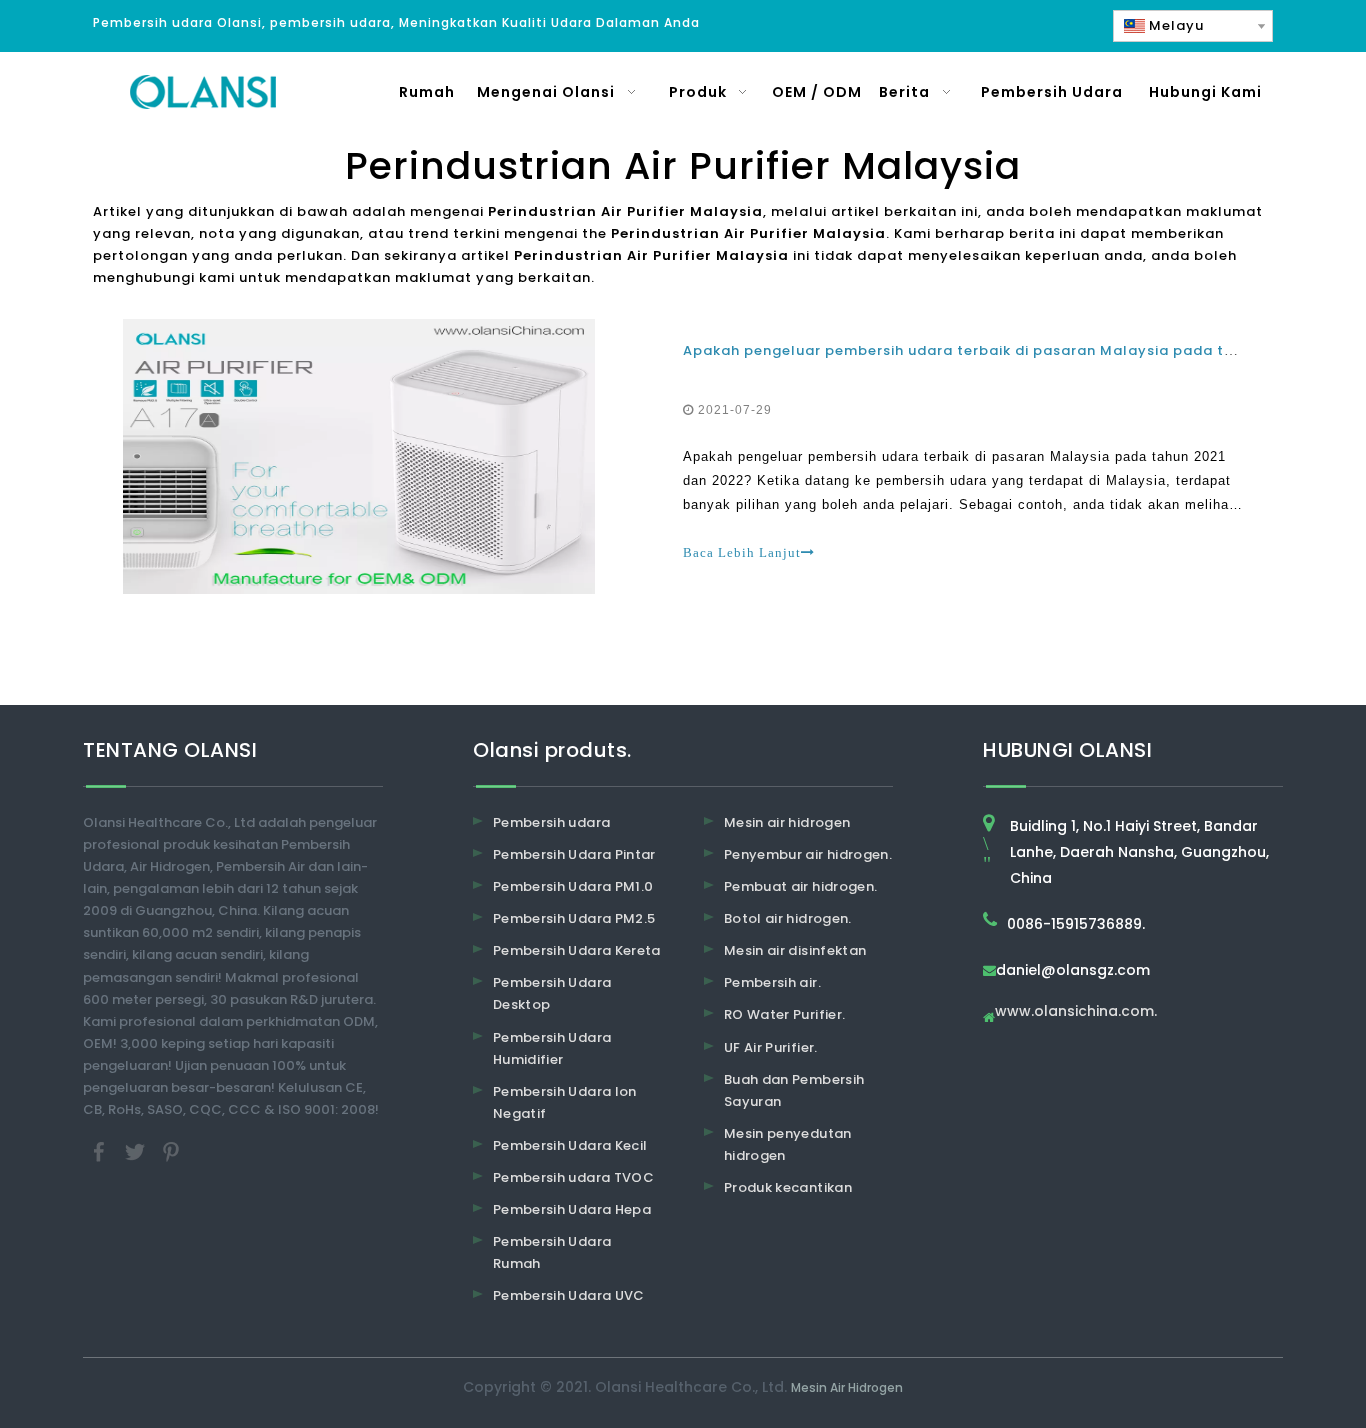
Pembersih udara (551, 822)
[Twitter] (137, 1151)
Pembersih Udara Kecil (570, 1145)
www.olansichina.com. (1076, 1012)
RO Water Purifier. (784, 1014)
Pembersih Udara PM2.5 (574, 918)
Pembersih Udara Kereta (577, 950)
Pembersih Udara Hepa (572, 1209)
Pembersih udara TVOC (573, 1177)
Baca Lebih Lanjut (742, 552)
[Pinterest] (171, 1151)
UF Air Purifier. (771, 1047)
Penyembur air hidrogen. (808, 854)
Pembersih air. (772, 982)
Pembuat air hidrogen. (800, 886)
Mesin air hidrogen (787, 822)
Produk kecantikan (788, 1187)
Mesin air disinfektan (795, 950)
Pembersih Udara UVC (569, 1295)
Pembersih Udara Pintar (574, 854)
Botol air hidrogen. (788, 918)
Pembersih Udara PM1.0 (573, 886)
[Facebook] (101, 1151)
